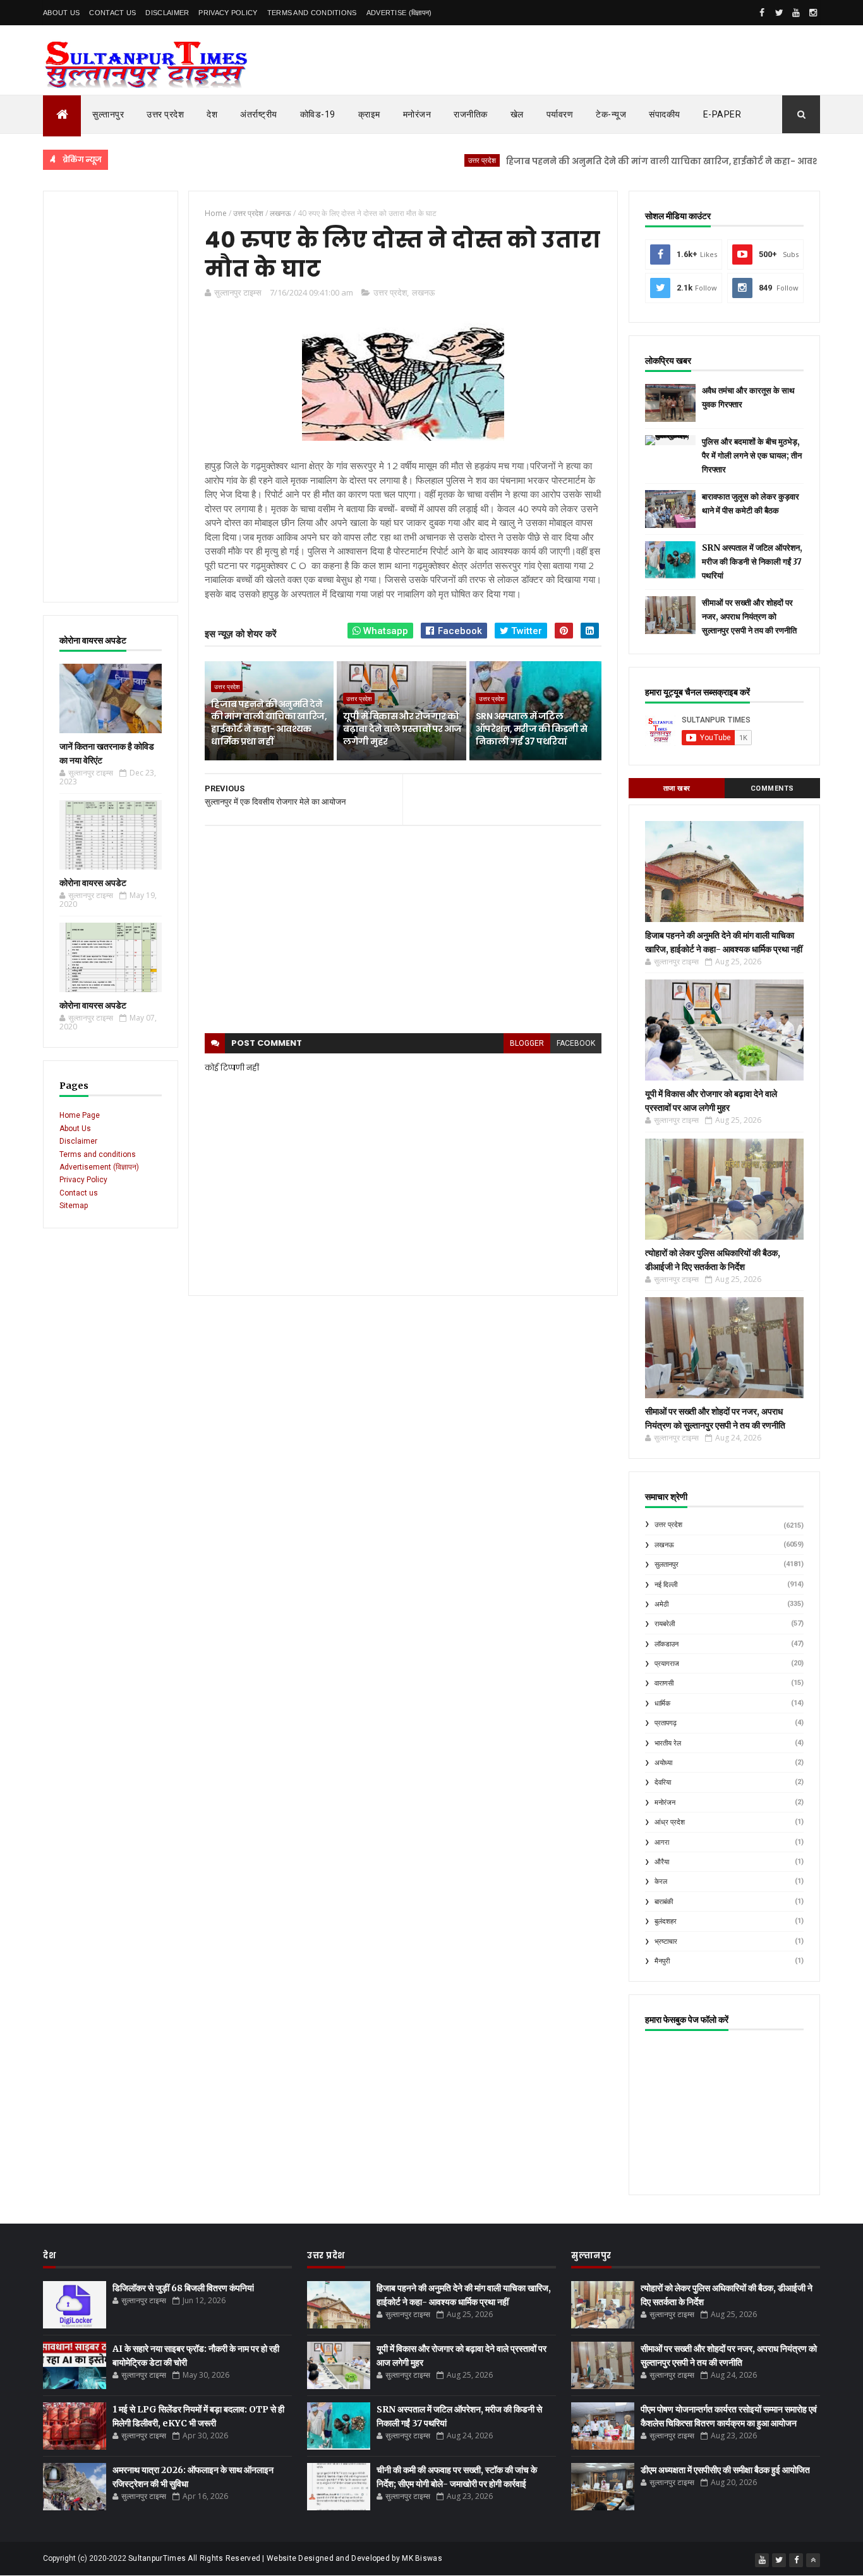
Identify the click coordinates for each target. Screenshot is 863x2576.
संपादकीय (665, 114)
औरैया (662, 1862)
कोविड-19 (318, 114)
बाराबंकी (664, 1902)
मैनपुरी (662, 1961)
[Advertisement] (111, 397)
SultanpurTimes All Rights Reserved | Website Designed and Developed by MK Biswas (285, 2558)
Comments (772, 788)
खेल (517, 114)
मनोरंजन (417, 114)
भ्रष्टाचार (666, 1942)
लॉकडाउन (667, 1644)
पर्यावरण (560, 114)
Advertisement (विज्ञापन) (99, 1167)
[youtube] (796, 13)
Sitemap (74, 1206)
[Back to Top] (813, 2560)
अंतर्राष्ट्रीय (259, 114)
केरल (661, 1882)
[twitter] (779, 13)
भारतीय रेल (668, 1743)
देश (212, 114)
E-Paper (722, 114)
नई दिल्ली (666, 1585)
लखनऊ (423, 292)
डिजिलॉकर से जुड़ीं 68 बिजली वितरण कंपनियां (183, 2288)
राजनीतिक (471, 114)
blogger (527, 1043)
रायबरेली (665, 1624)
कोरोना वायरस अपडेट (93, 883)
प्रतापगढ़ (666, 1723)
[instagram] (813, 13)
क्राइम (369, 114)
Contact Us (112, 13)
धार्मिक (662, 1704)
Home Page (80, 1115)
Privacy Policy (228, 13)
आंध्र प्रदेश (670, 1822)
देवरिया (663, 1782)
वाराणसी (664, 1683)
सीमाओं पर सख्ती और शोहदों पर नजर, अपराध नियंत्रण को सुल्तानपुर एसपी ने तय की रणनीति (749, 617)
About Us (61, 13)
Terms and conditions (312, 13)
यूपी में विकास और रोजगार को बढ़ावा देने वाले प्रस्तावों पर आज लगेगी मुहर (402, 728)
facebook (576, 1043)
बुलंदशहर (666, 1921)
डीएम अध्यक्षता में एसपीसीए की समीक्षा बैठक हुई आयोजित (725, 2470)
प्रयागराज (667, 1664)
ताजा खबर (677, 788)
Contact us (79, 1193)
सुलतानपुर (667, 1565)
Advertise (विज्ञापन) (399, 13)
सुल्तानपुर (108, 114)
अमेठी (661, 1604)
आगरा (662, 1842)
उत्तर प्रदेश (165, 114)
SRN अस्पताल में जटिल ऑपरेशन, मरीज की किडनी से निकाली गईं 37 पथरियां (532, 728)
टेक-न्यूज (611, 114)
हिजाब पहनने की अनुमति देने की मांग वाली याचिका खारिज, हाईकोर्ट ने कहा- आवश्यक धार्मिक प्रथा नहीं (647, 161)
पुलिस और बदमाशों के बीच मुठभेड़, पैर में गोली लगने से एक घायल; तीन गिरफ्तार (752, 456)
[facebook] (762, 13)
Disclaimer (167, 13)
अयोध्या (663, 1763)
